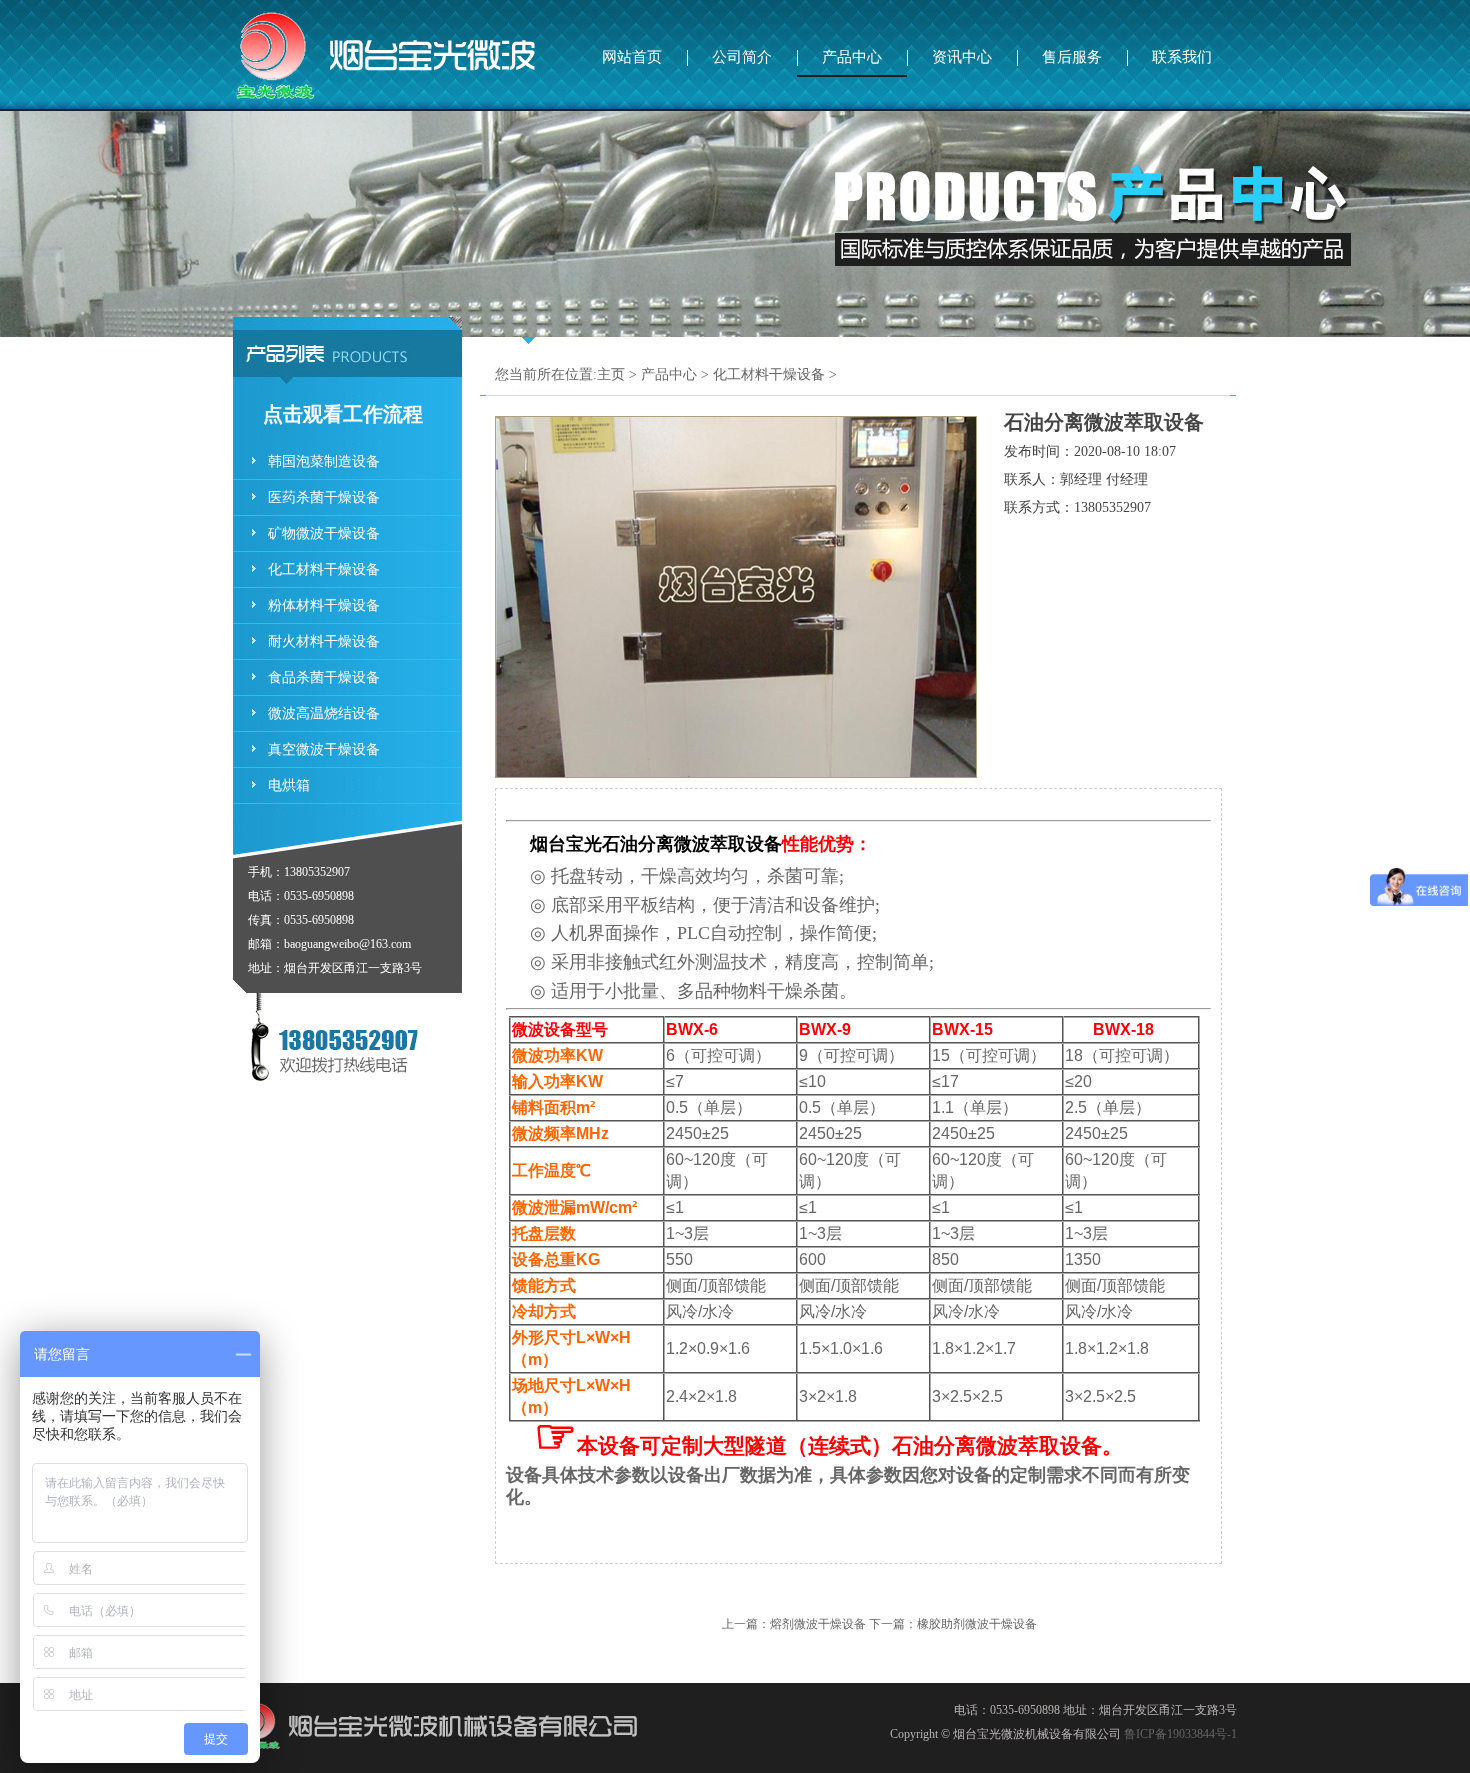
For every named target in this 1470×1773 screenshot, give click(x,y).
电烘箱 (289, 785)
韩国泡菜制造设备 (324, 461)
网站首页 (632, 57)
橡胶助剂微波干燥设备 (977, 1624)
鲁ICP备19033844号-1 (1180, 1734)
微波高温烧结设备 (324, 713)
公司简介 (742, 57)
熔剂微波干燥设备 (818, 1624)
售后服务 (1072, 57)
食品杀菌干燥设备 (324, 677)
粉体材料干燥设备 (324, 605)
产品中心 (852, 57)
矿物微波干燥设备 (324, 533)
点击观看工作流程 (343, 414)
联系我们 (1182, 57)
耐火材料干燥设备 (324, 641)
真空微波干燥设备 (324, 749)
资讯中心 (962, 57)
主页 (611, 374)
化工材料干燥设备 (324, 569)
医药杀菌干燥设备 (324, 497)
